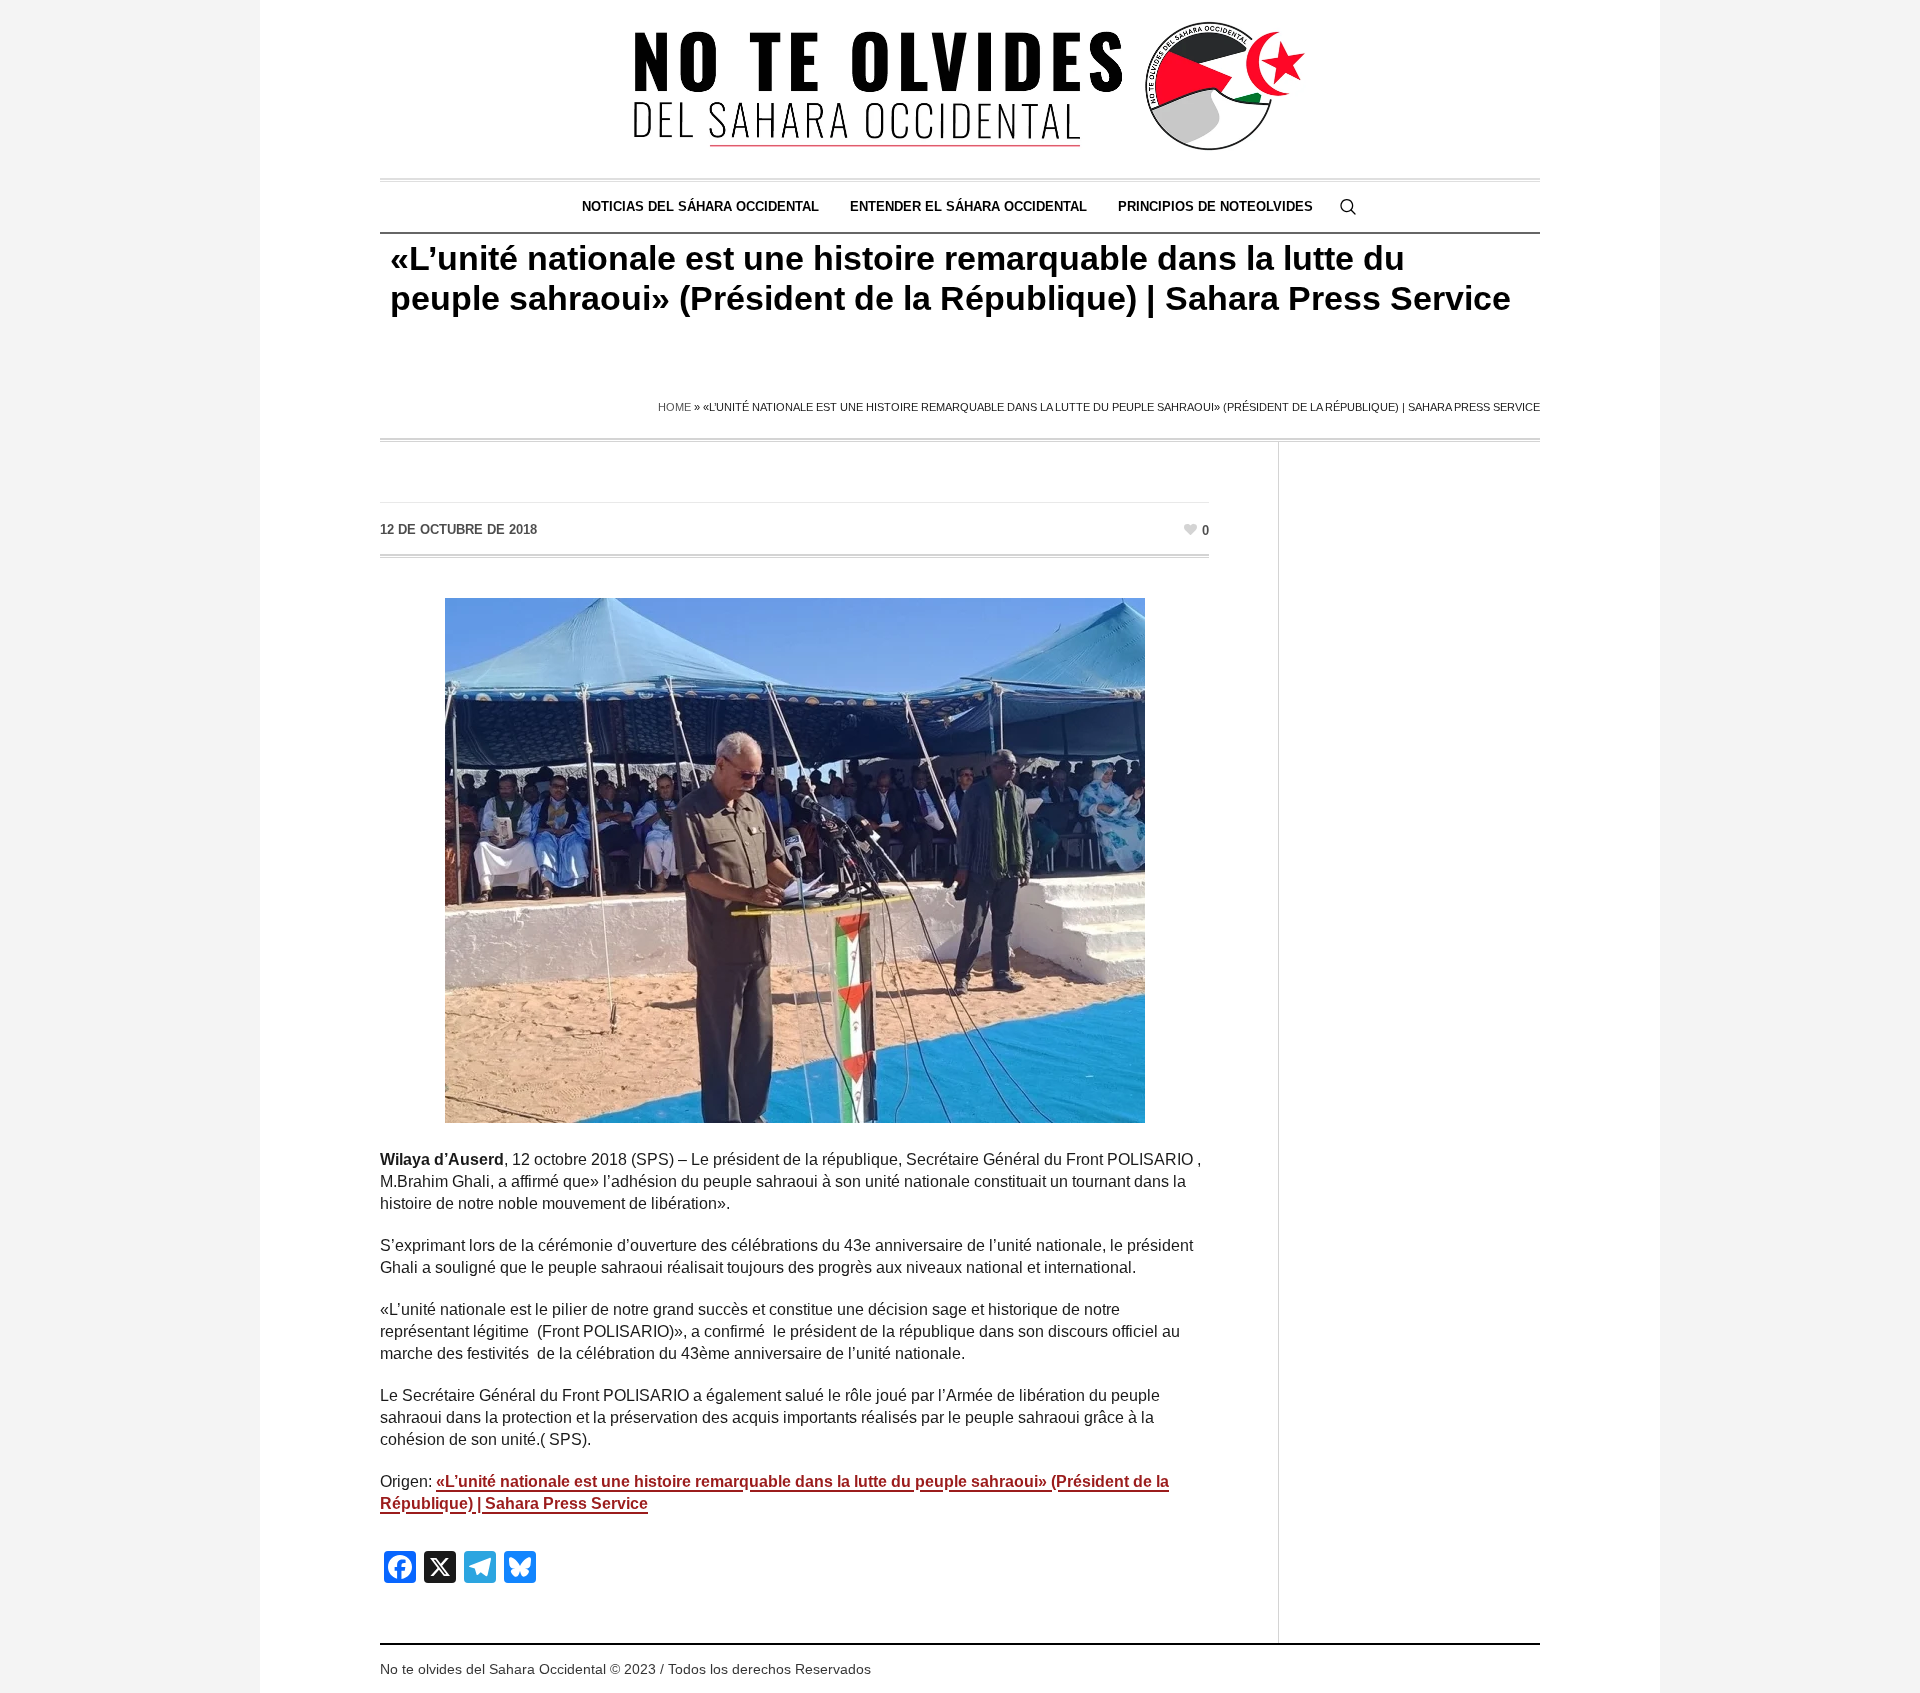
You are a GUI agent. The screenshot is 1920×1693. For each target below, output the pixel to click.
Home (674, 407)
